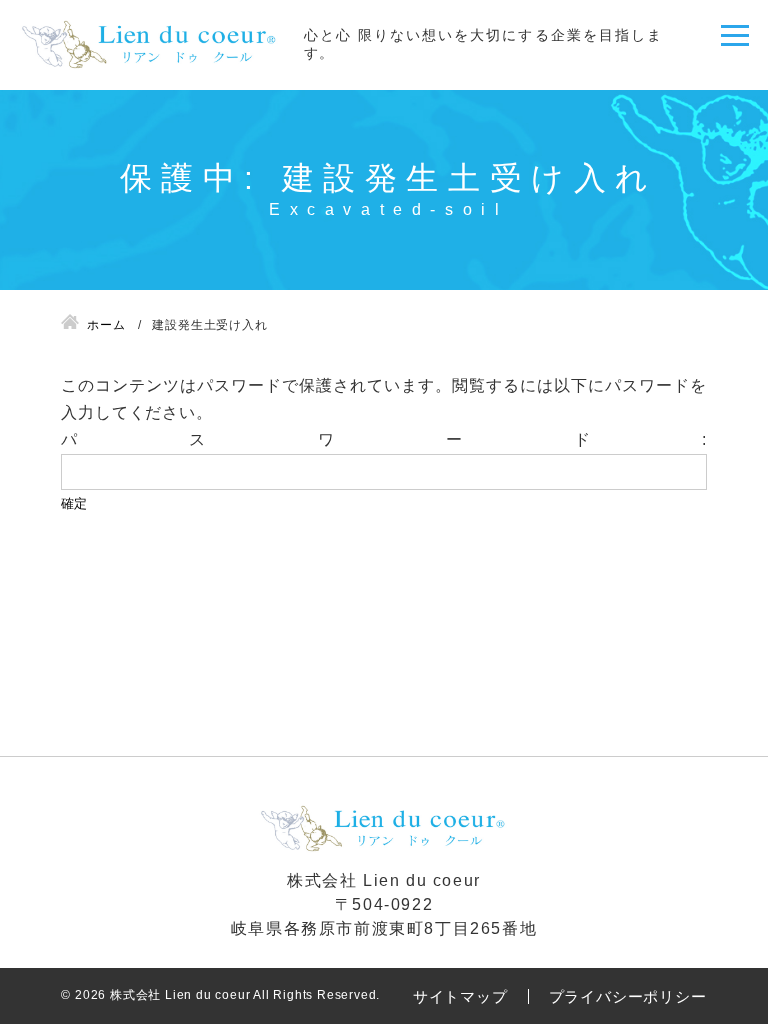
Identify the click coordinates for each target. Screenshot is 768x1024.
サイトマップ (460, 996)
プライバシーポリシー (628, 996)
